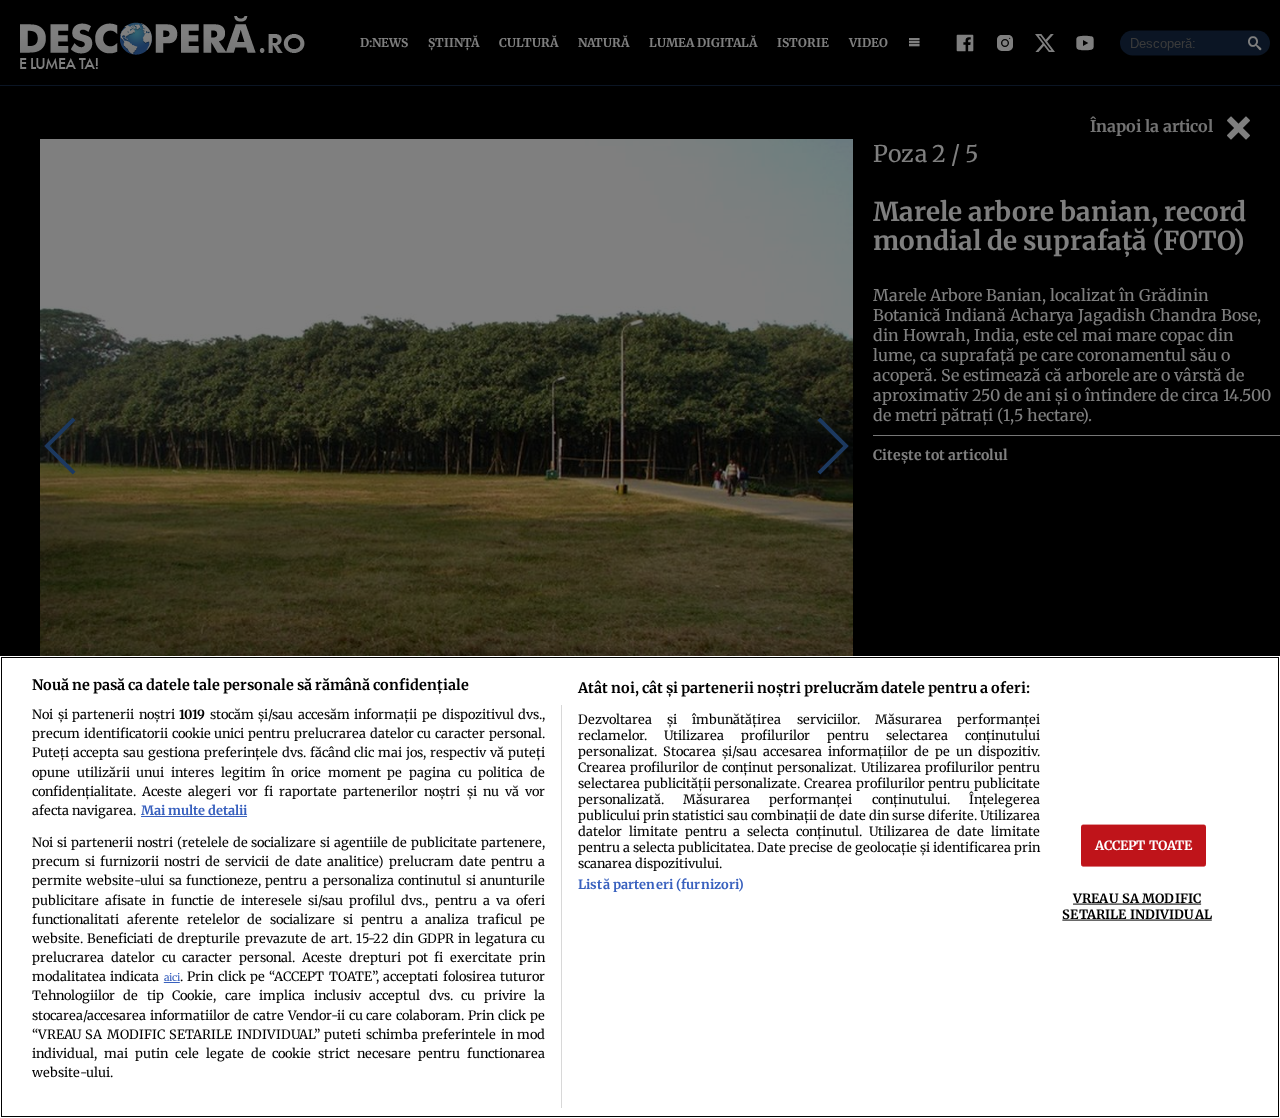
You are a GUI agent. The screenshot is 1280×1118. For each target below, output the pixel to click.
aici (172, 977)
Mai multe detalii (194, 810)
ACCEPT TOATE (1144, 845)
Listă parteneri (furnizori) (661, 884)
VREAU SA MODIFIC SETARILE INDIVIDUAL (1136, 905)
